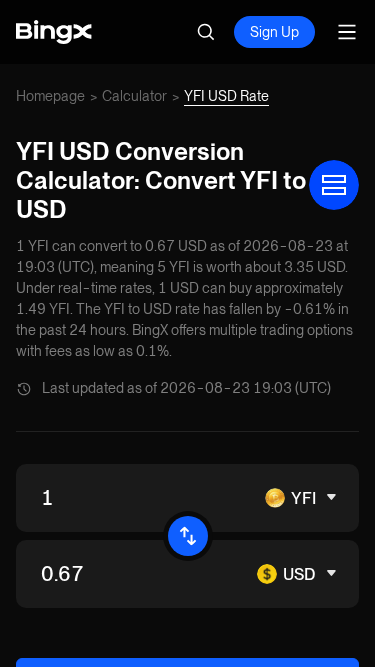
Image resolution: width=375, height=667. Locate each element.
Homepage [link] (50, 96)
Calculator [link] (134, 96)
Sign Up (274, 32)
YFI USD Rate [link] (226, 96)
